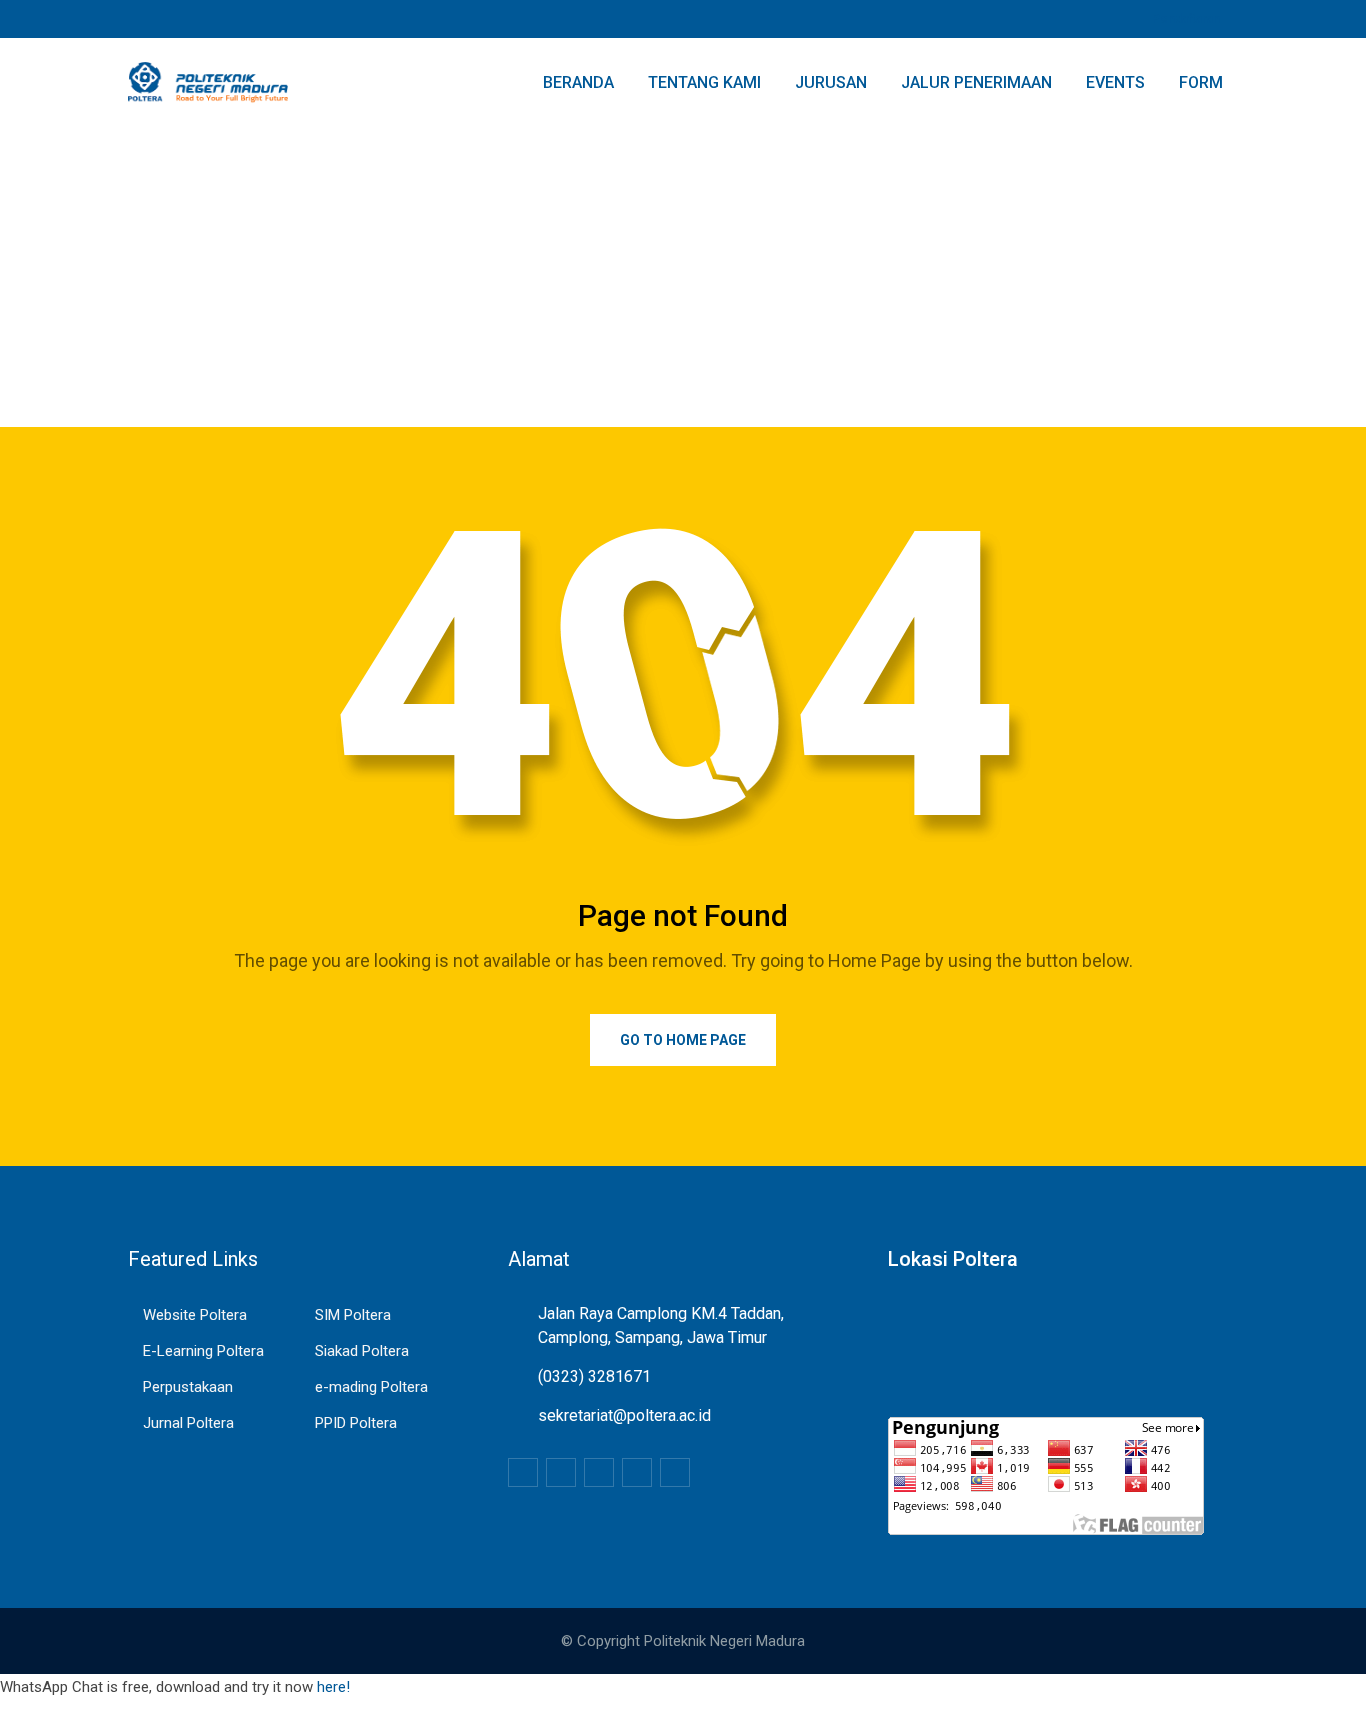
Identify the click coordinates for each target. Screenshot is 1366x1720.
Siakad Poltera (362, 1351)
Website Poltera (195, 1315)
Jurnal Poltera (188, 1423)
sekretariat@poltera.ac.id (624, 1415)
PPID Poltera (356, 1423)
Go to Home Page (683, 1040)
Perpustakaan (188, 1387)
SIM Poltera (353, 1315)
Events (1115, 82)
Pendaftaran (1186, 19)
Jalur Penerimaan (976, 82)
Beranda (578, 82)
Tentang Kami (704, 82)
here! (333, 1687)
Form (1201, 82)
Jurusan (831, 82)
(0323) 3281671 (594, 1376)
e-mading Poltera (371, 1387)
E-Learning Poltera (203, 1351)
